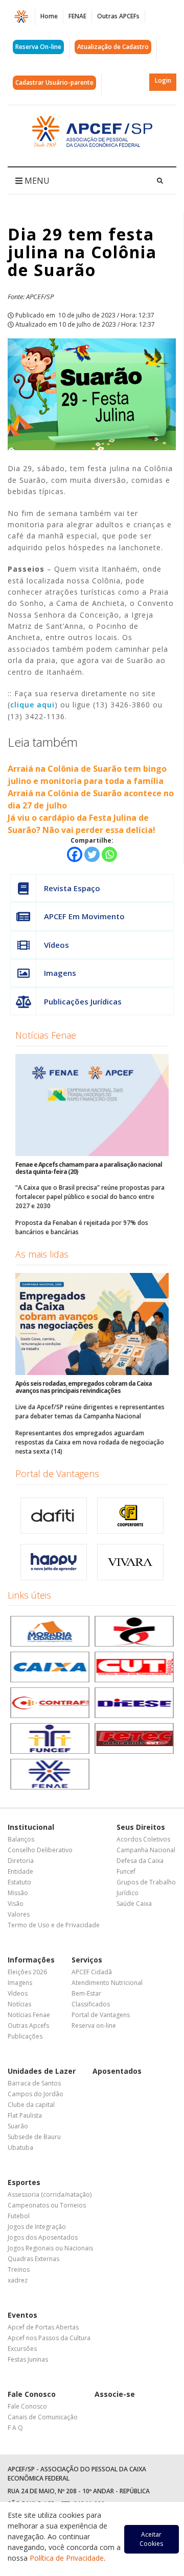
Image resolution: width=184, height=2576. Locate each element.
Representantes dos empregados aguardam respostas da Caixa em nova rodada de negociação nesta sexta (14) (90, 1442)
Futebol (19, 2216)
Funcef (126, 1871)
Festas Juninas (28, 2359)
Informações (31, 1960)
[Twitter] (92, 854)
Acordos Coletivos (143, 1839)
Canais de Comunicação (43, 2417)
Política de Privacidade (67, 2558)
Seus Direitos (141, 1827)
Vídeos (56, 945)
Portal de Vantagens (57, 1474)
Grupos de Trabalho (146, 1882)
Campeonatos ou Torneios (47, 2205)
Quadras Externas (33, 2259)
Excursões (22, 2349)
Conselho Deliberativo (40, 1850)
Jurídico (128, 1893)
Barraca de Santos (34, 2083)
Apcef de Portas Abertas (43, 2327)
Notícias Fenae (46, 1035)
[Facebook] (75, 854)
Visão (16, 1904)
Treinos (19, 2270)
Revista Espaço (72, 888)
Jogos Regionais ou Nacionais (50, 2248)
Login (163, 80)
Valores (19, 1914)
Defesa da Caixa (140, 1861)
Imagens (60, 973)
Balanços (21, 1839)
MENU (36, 181)
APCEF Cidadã (92, 1972)
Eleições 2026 (27, 1972)
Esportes (24, 2182)
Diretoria (21, 1861)
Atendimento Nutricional (107, 1983)
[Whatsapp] (109, 854)
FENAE (77, 16)
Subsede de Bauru (34, 2137)
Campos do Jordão (36, 2094)
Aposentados (117, 2071)
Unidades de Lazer (42, 2071)
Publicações (25, 2036)
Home (49, 16)
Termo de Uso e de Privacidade (54, 1925)
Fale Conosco (32, 2394)
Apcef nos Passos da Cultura (49, 2338)
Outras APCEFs (118, 16)
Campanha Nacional (146, 1850)
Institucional (31, 1827)
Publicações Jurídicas (83, 1001)
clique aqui (32, 705)
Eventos (22, 2315)
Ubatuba (20, 2148)
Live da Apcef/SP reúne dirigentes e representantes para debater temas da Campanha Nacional (90, 1412)
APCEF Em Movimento (84, 916)
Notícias (19, 2004)
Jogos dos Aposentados (43, 2237)
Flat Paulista (25, 2115)
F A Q (15, 2428)
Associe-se (115, 2394)
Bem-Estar (86, 1993)
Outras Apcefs (28, 2026)
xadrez (18, 2280)
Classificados (91, 2004)
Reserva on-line (94, 2026)
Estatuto (19, 1882)
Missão (18, 1893)
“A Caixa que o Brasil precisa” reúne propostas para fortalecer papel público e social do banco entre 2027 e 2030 (90, 1197)
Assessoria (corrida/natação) (50, 2194)
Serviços (87, 1960)
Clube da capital (31, 2105)
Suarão (18, 2126)
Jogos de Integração (37, 2227)
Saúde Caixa (134, 1904)
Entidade (20, 1871)
